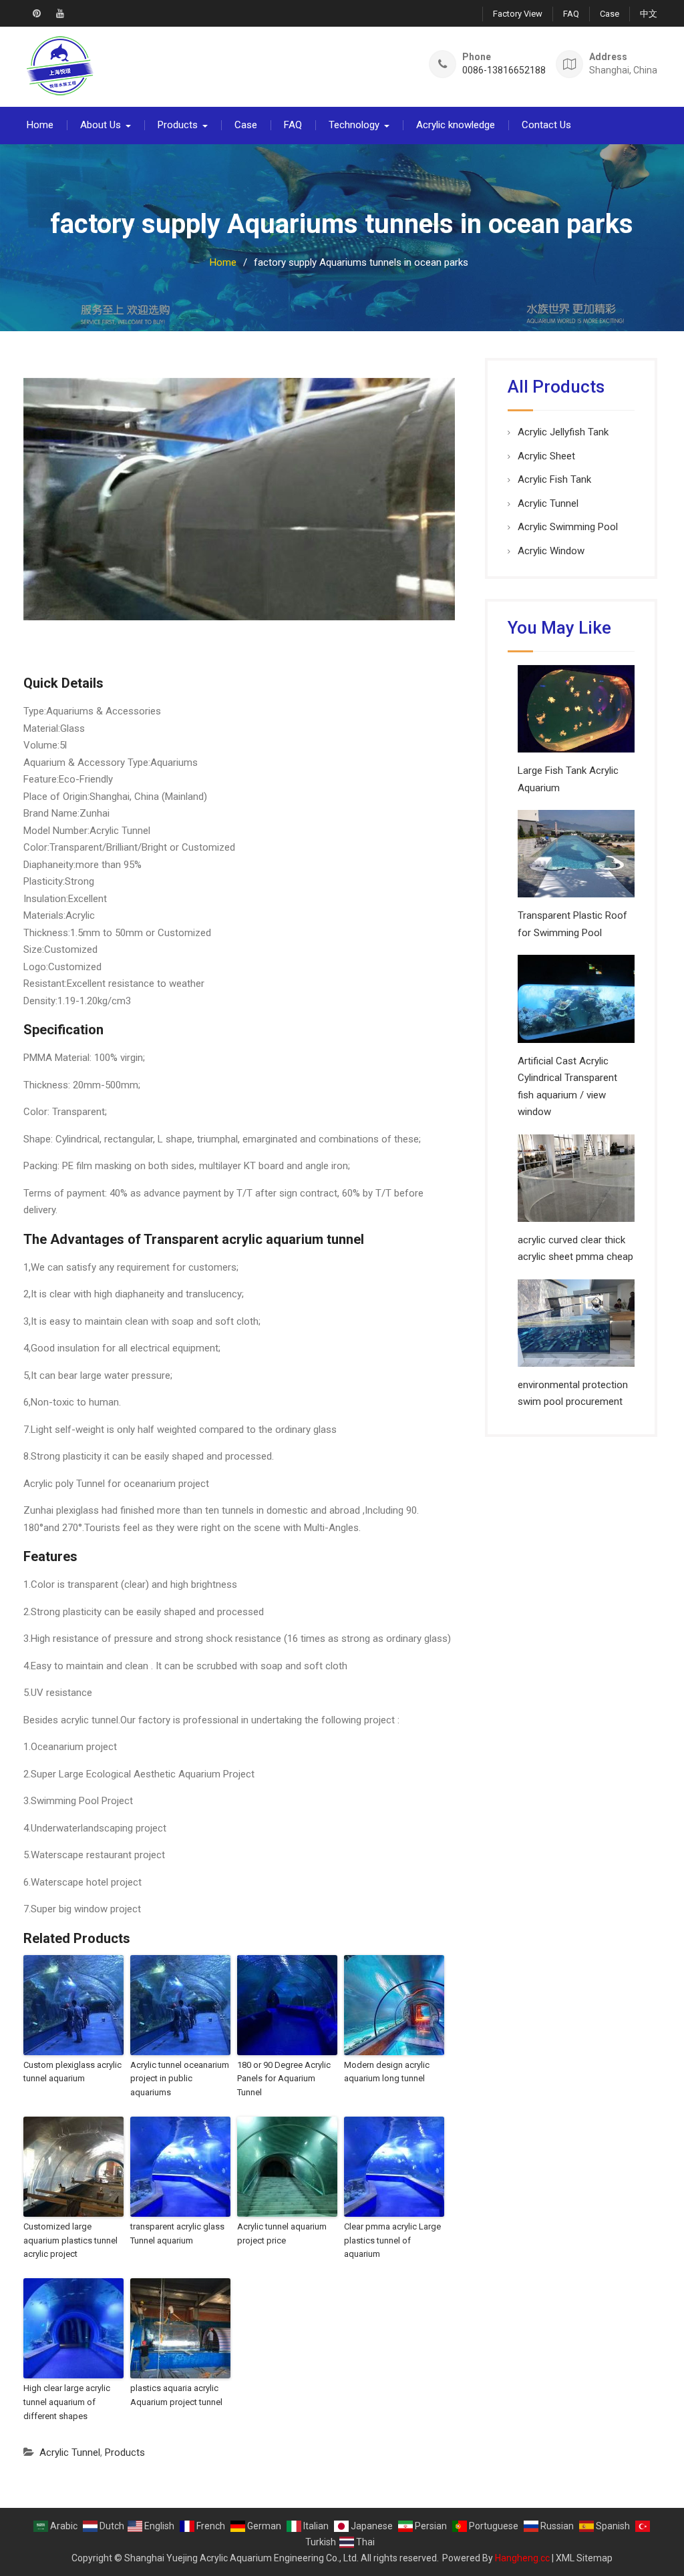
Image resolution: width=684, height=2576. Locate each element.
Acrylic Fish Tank (554, 479)
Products (178, 125)
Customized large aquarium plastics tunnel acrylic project (70, 2240)
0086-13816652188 (504, 70)
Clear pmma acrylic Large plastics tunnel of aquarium (392, 2240)
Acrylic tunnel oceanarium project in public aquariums (180, 2079)
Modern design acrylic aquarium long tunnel (387, 2072)
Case (610, 14)
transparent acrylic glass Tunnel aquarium (177, 2233)
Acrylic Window (551, 551)
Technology (354, 125)
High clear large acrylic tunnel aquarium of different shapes (67, 2402)
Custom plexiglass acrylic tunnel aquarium (72, 2072)
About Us (101, 125)
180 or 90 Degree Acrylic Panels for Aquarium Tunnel (284, 2079)
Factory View (518, 14)
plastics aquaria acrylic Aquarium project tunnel (176, 2395)
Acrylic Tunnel (70, 2452)
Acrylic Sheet (546, 456)
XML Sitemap (584, 2558)
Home (40, 125)
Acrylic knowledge (456, 125)
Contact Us (546, 125)
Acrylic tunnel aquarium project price (282, 2233)
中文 (649, 14)
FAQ (571, 14)
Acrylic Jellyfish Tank (563, 432)
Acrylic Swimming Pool (568, 527)
